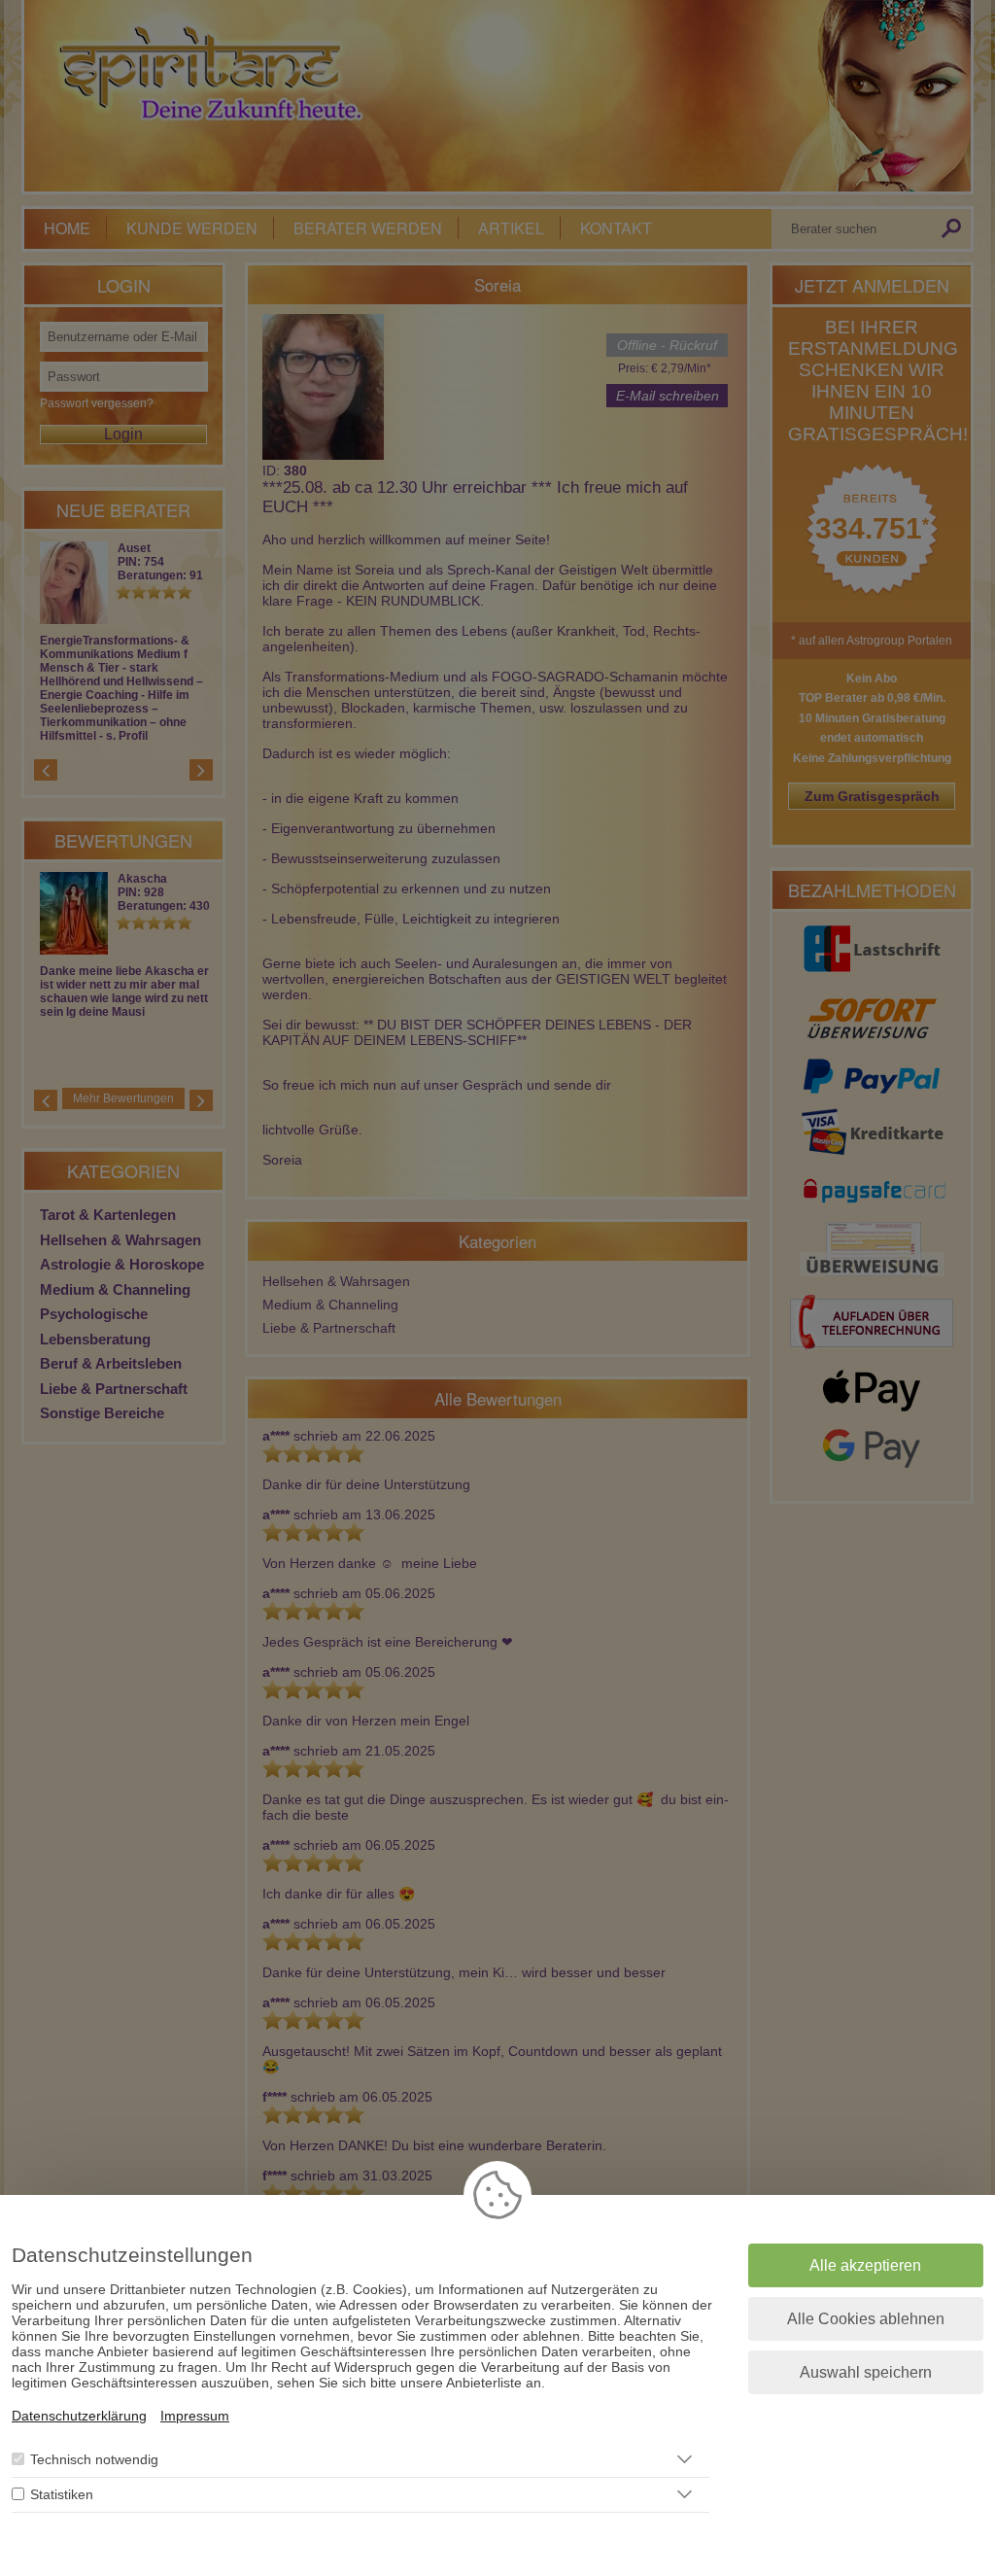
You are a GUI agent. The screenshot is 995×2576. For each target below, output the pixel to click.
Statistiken (62, 2494)
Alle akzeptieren (865, 2265)
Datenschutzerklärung (79, 2416)
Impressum (195, 2416)
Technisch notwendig (94, 2459)
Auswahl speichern (866, 2372)
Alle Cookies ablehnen (866, 2319)
